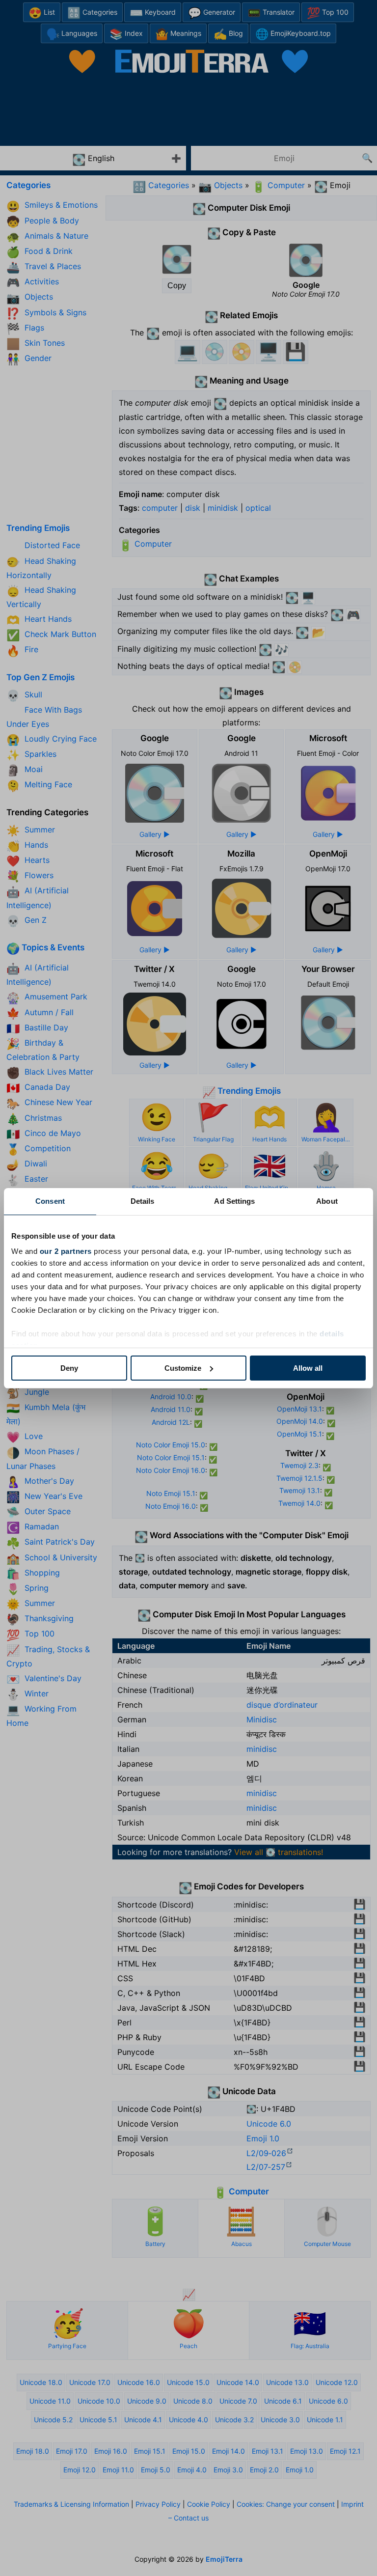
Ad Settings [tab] (234, 1201)
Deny (69, 1368)
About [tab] (327, 1201)
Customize (183, 1368)
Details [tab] (143, 1201)
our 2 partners (66, 1251)
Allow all (308, 1368)
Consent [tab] (50, 1201)
